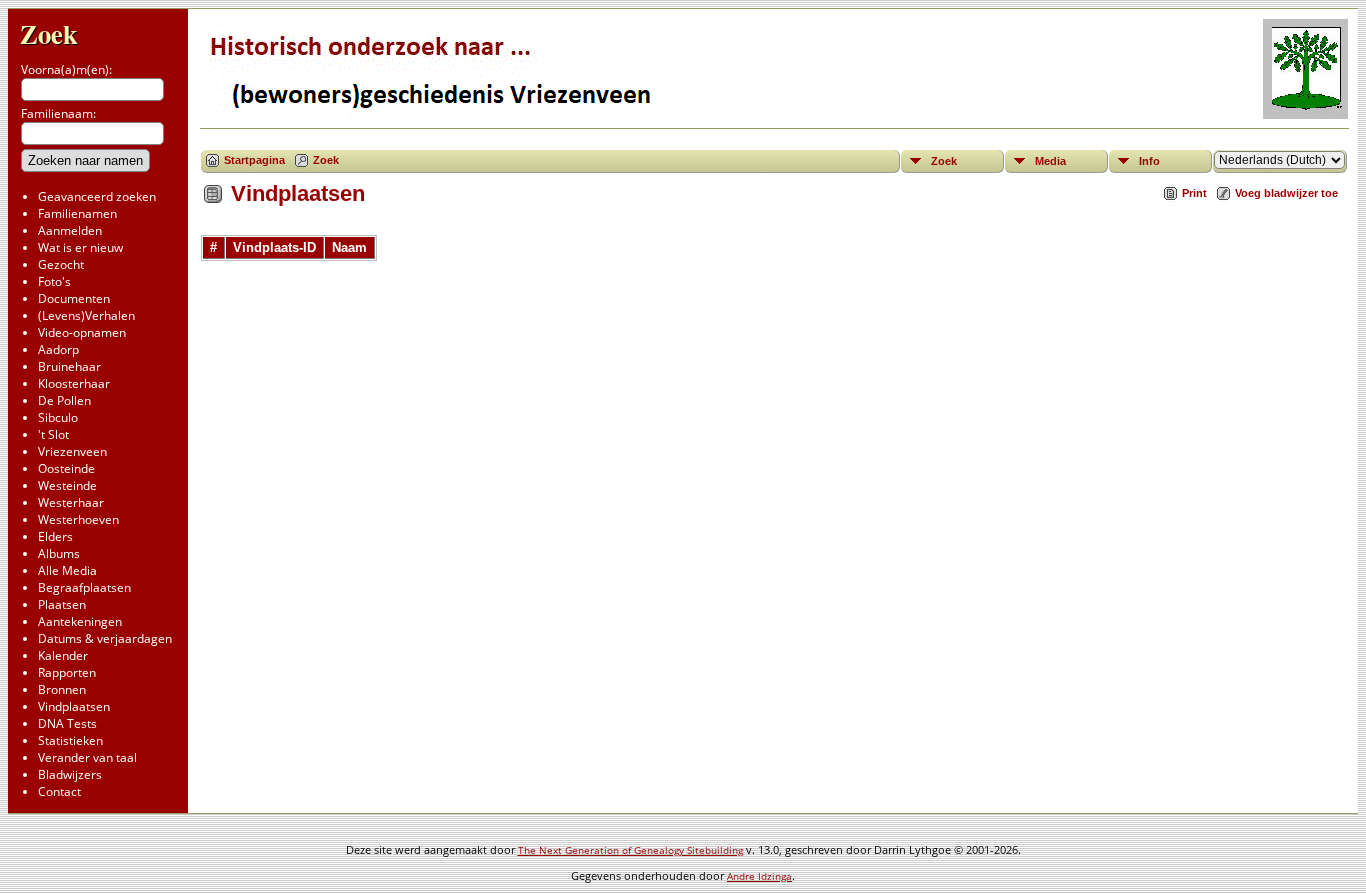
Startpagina (254, 160)
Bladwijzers (70, 774)
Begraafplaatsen (84, 587)
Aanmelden (70, 230)
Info (1149, 161)
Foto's (54, 281)
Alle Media (67, 570)
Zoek (49, 33)
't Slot (53, 434)
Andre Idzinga (759, 876)
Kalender (63, 655)
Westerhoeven (78, 519)
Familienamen (77, 213)
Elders (55, 536)
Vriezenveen (72, 451)
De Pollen (64, 400)
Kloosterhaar (74, 383)
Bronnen (62, 689)
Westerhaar (71, 502)
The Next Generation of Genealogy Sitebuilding (630, 850)
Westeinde (67, 485)
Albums (59, 553)
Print (1194, 193)
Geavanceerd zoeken (97, 196)
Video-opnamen (82, 332)
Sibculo (58, 417)
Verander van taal (87, 757)
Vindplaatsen (74, 706)
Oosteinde (66, 468)
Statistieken (70, 740)
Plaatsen (62, 604)
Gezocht (61, 264)
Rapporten (67, 672)
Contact (59, 791)
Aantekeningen (80, 621)
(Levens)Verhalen (86, 315)
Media (1050, 161)
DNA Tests (67, 723)
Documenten (74, 298)
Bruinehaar (69, 366)
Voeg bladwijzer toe (1286, 193)
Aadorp (58, 349)
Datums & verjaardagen (105, 638)
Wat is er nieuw (80, 247)
